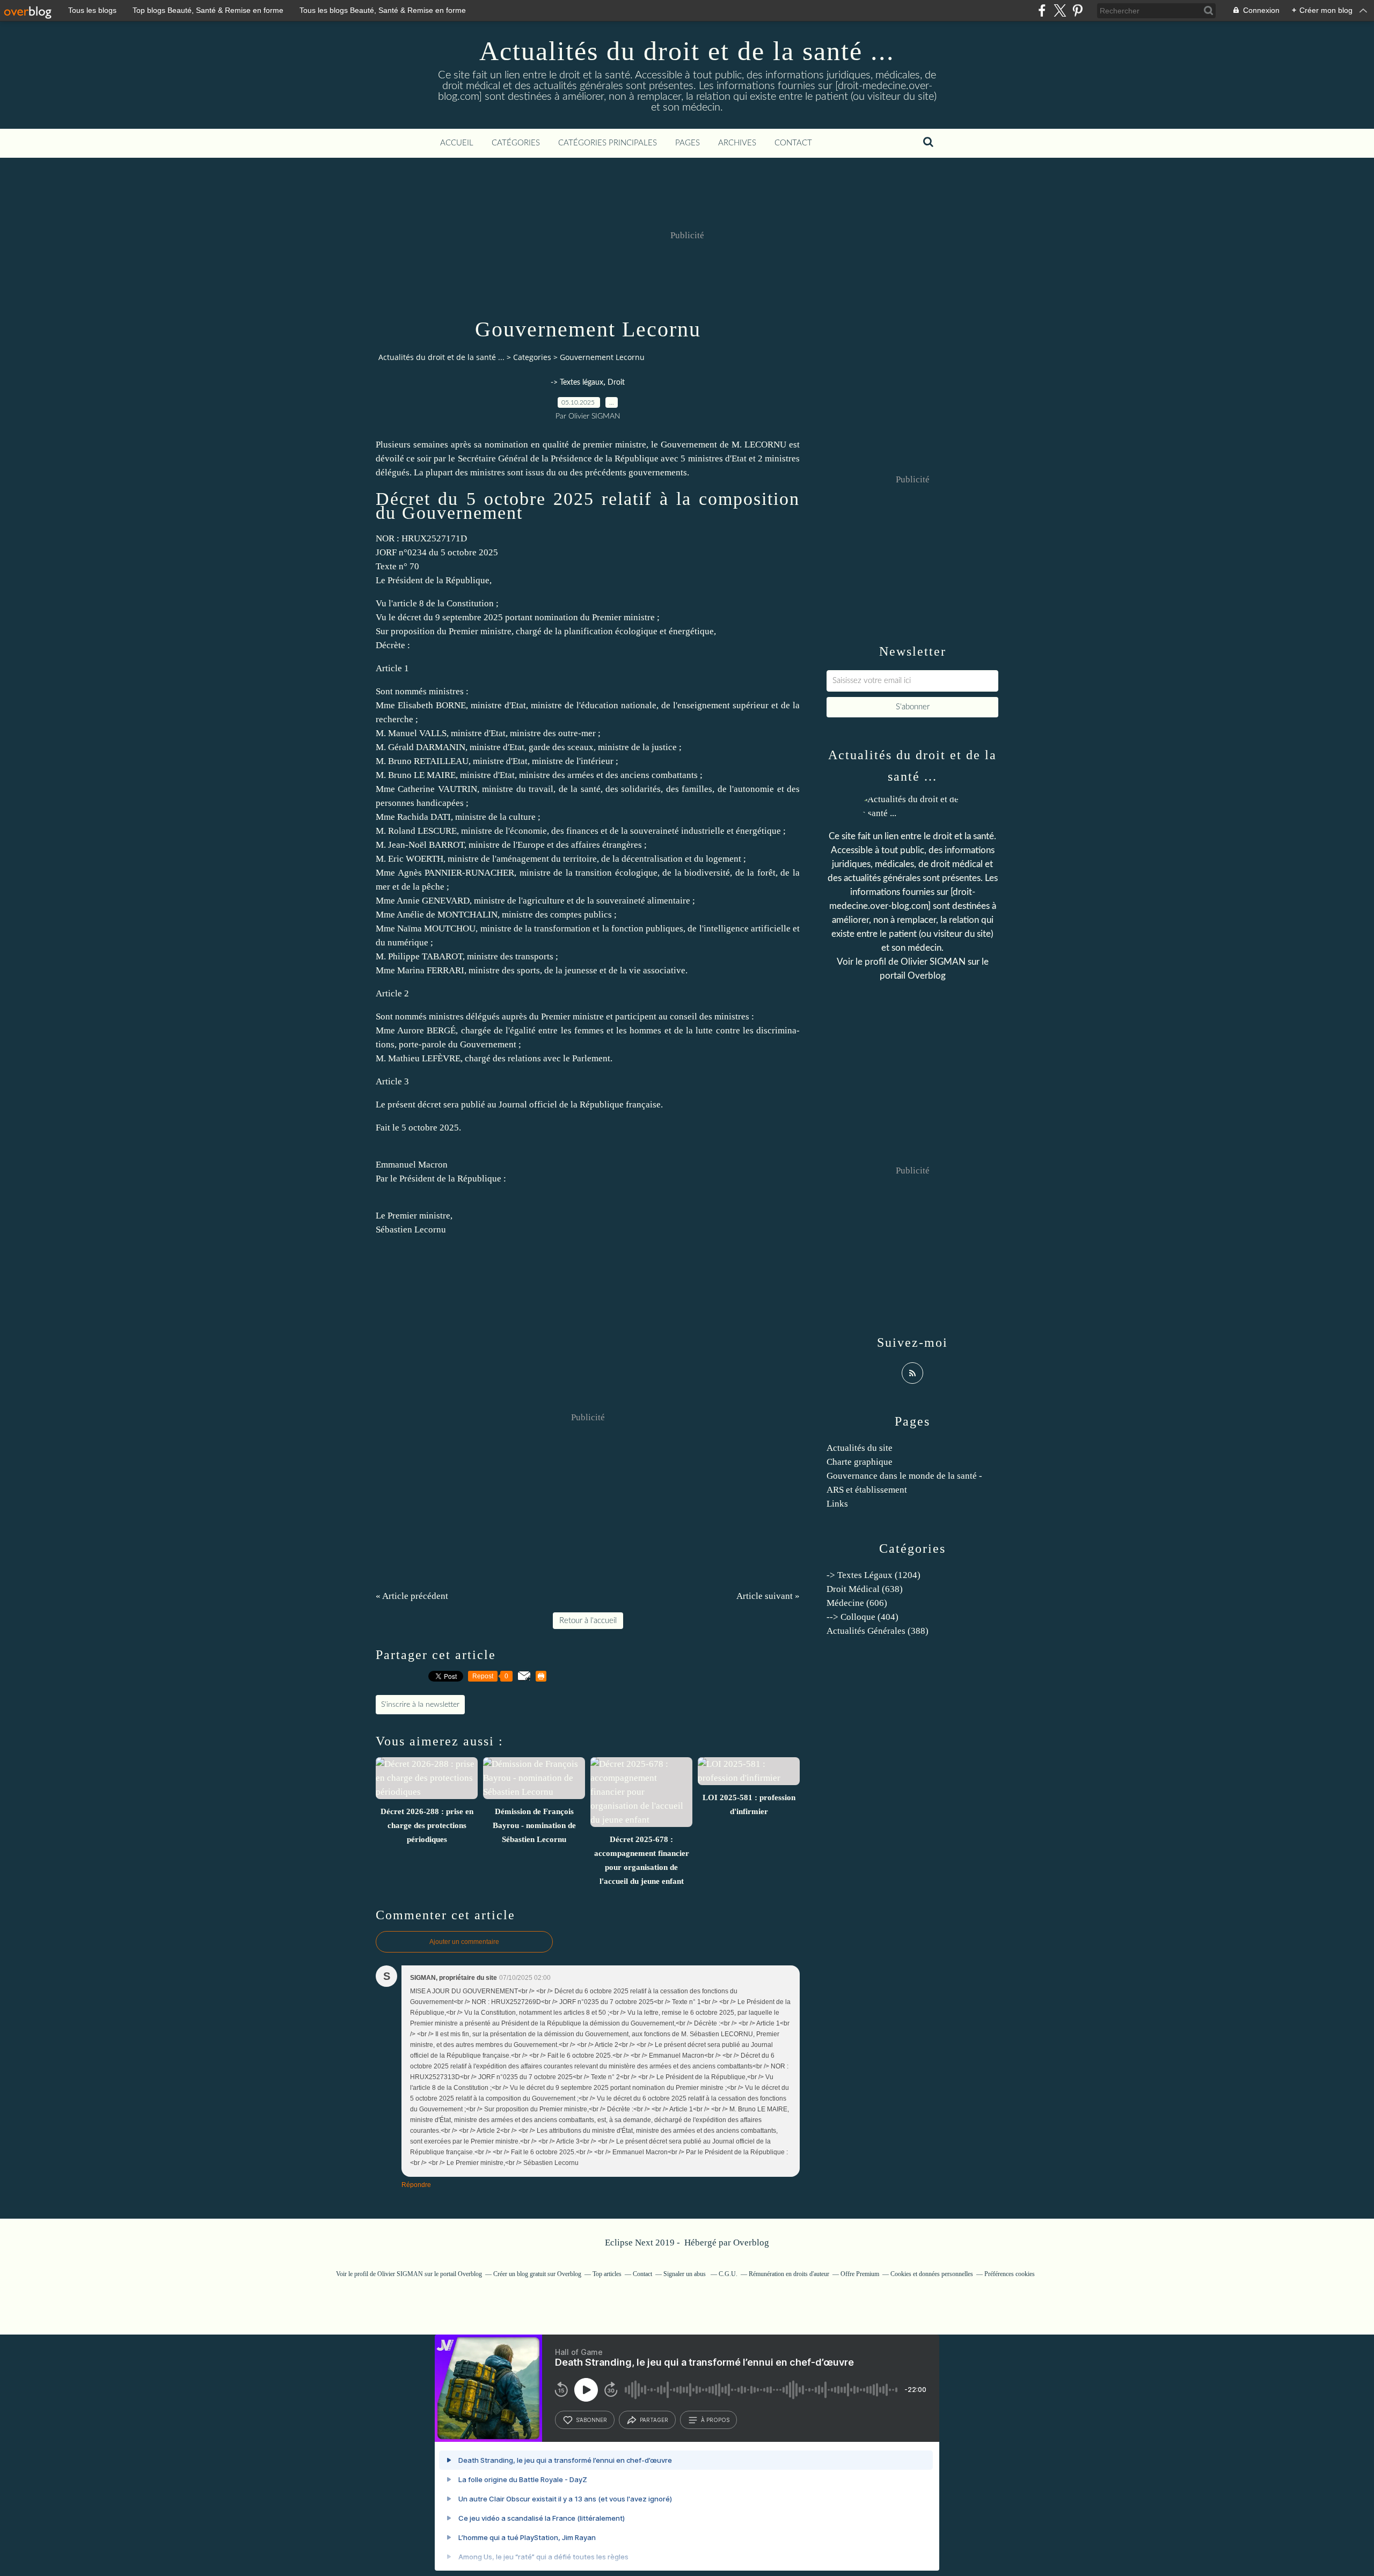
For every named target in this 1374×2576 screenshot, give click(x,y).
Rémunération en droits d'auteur (789, 2274)
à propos (715, 2420)
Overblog (751, 2243)
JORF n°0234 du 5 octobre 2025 (437, 552)
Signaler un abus (685, 2274)
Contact (793, 143)
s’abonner (591, 2420)
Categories (532, 357)
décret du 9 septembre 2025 (450, 617)
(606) (857, 1603)
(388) (878, 1631)
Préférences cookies (1010, 2274)
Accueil (457, 143)
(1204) (874, 1575)
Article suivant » (768, 1596)
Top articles (607, 2274)
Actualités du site (860, 1448)
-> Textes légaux (577, 383)
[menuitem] (457, 143)
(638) (865, 1589)
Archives (737, 143)
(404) (863, 1617)
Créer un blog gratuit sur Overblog (537, 2274)
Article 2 (392, 993)
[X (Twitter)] (1060, 10)
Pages (688, 143)
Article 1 (392, 668)
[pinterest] (1077, 10)
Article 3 (392, 1081)
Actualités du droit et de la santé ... (687, 51)
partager (654, 2420)
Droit (616, 383)
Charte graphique (860, 1462)
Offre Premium (860, 2274)
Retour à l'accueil (588, 1621)
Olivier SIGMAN (933, 962)
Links (837, 1504)
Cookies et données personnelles (932, 2274)
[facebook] (1042, 10)
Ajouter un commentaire (464, 1942)
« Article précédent (412, 1596)
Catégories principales (608, 143)
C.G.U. (728, 2274)
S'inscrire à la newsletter (420, 1705)
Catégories (516, 143)
